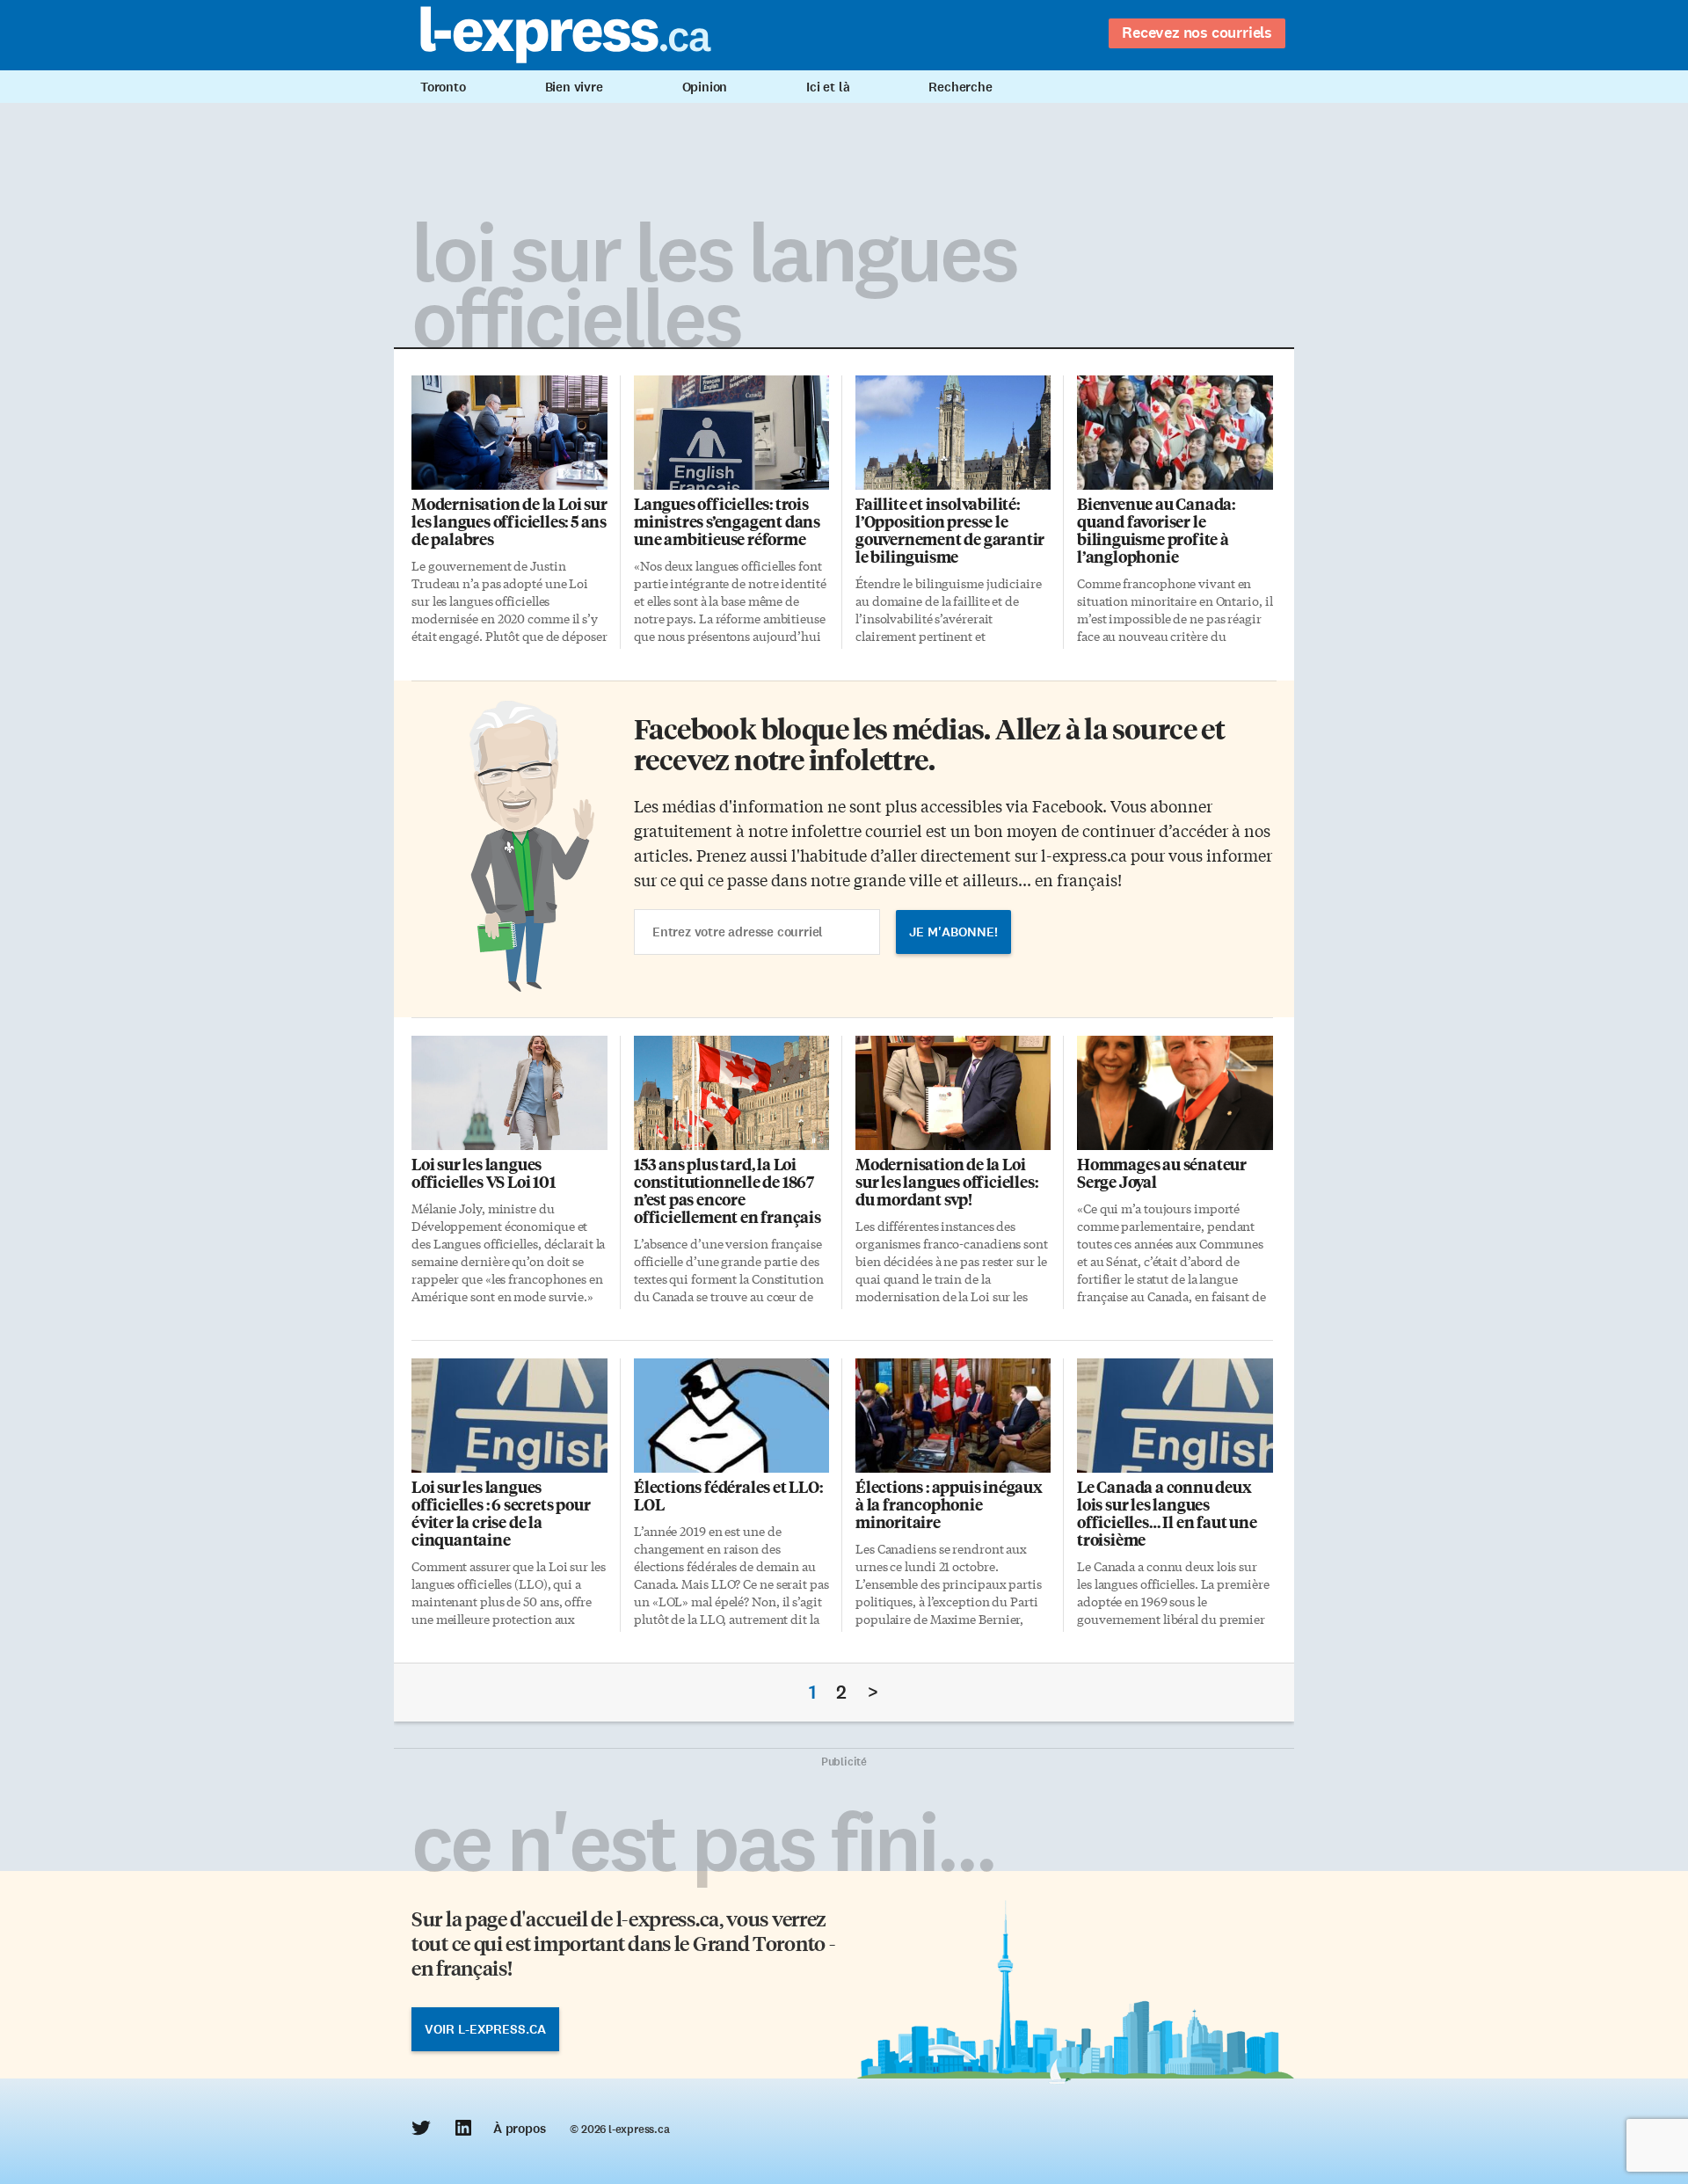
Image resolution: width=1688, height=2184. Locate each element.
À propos (519, 2129)
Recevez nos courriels (1197, 33)
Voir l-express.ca (485, 2029)
